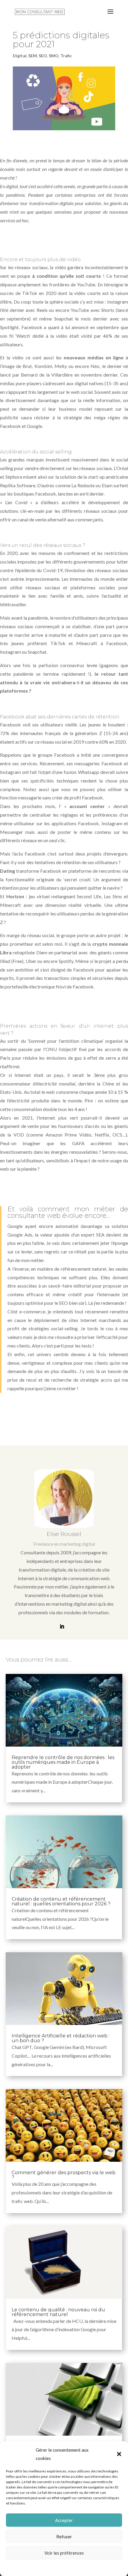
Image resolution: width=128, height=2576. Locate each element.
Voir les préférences (64, 2553)
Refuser (64, 2537)
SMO (54, 56)
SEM (33, 56)
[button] (119, 2454)
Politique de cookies (61, 2567)
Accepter (64, 2520)
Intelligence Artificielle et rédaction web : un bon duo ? (61, 2038)
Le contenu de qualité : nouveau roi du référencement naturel (58, 2312)
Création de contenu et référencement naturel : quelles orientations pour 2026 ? (61, 1901)
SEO (43, 56)
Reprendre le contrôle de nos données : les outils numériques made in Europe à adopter (63, 1762)
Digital (20, 56)
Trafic (66, 56)
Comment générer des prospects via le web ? (64, 2175)
